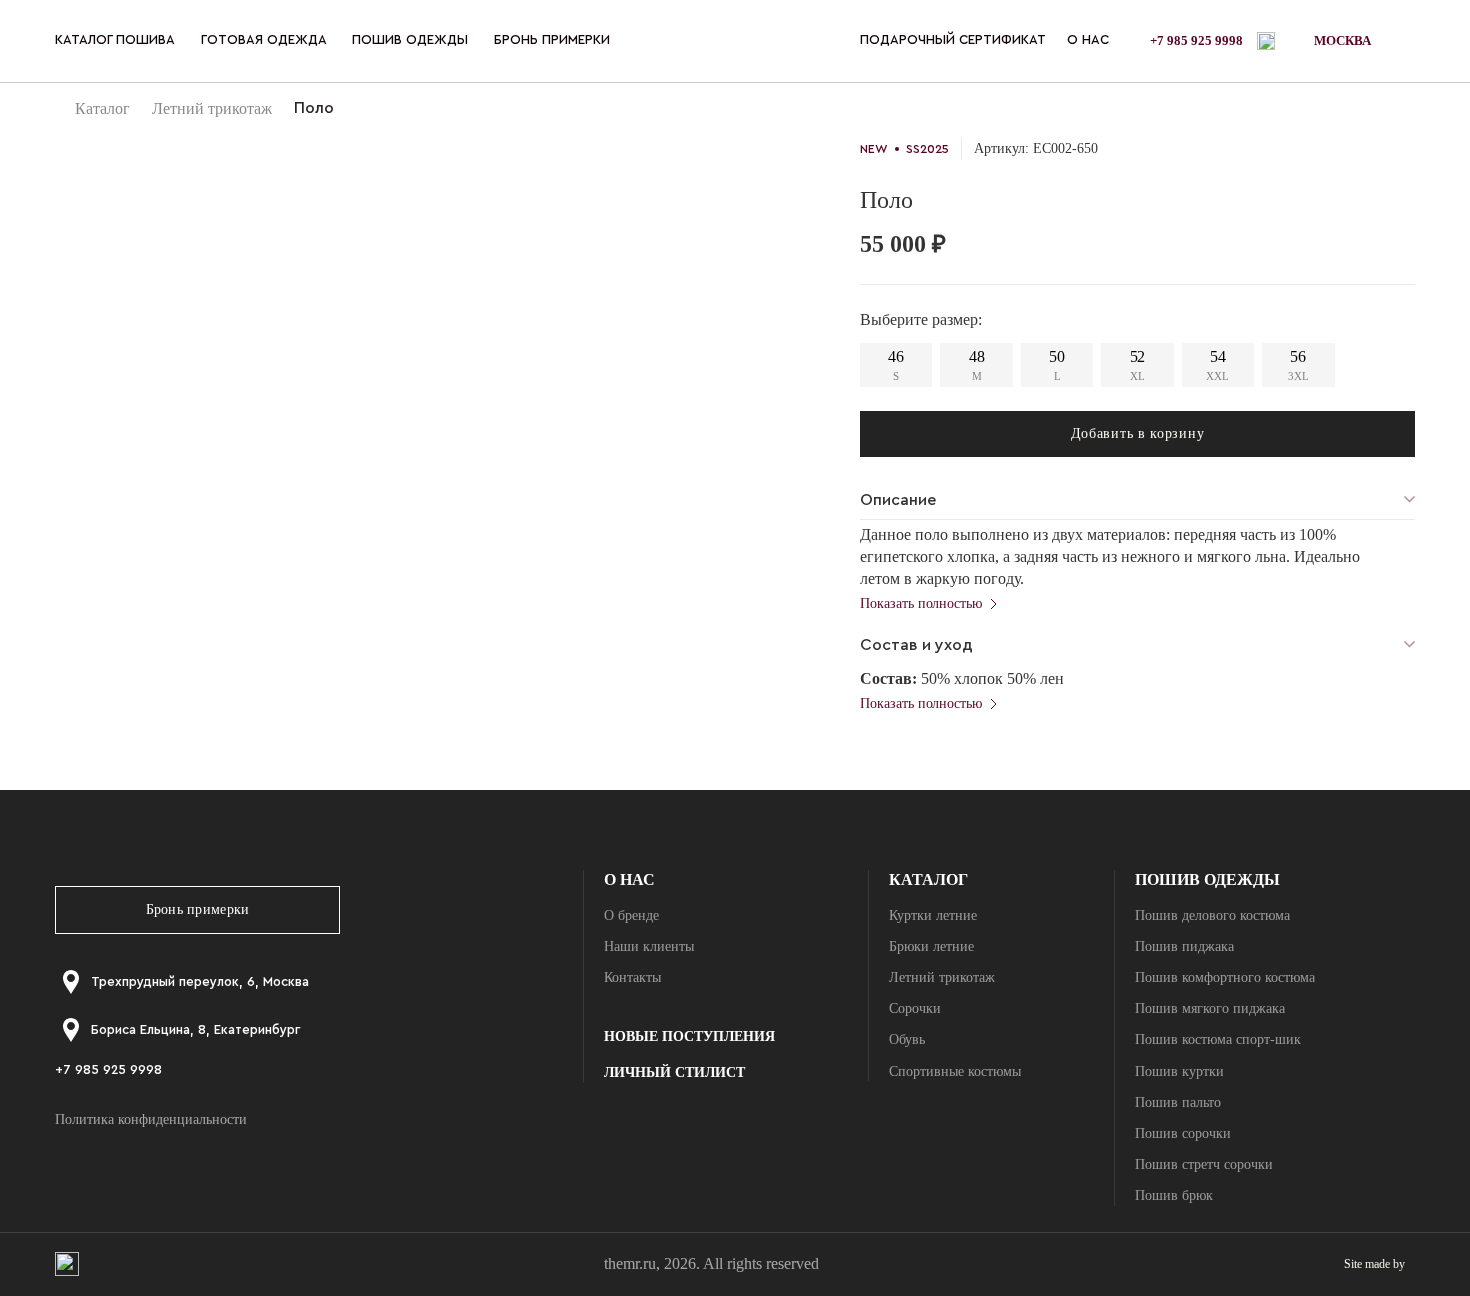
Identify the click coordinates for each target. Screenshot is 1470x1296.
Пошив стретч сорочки (1204, 1164)
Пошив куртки (1179, 1071)
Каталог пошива (115, 39)
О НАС (1088, 39)
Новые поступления (689, 1036)
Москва (1342, 40)
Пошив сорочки (1183, 1133)
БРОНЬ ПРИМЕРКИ (552, 39)
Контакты (632, 977)
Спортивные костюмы (955, 1071)
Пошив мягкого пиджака (1210, 1008)
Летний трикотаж (212, 108)
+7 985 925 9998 (1196, 40)
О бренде (631, 915)
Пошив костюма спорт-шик (1218, 1039)
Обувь (907, 1039)
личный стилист (674, 1072)
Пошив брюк (1174, 1195)
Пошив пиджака (1184, 946)
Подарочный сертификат (953, 39)
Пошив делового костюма (1212, 915)
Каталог (102, 108)
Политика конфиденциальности (151, 1119)
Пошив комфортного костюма (1225, 977)
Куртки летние (933, 915)
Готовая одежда (264, 39)
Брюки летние (931, 946)
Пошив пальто (1178, 1102)
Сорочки (915, 1008)
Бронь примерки (198, 909)
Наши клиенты (649, 946)
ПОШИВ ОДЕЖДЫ (410, 39)
